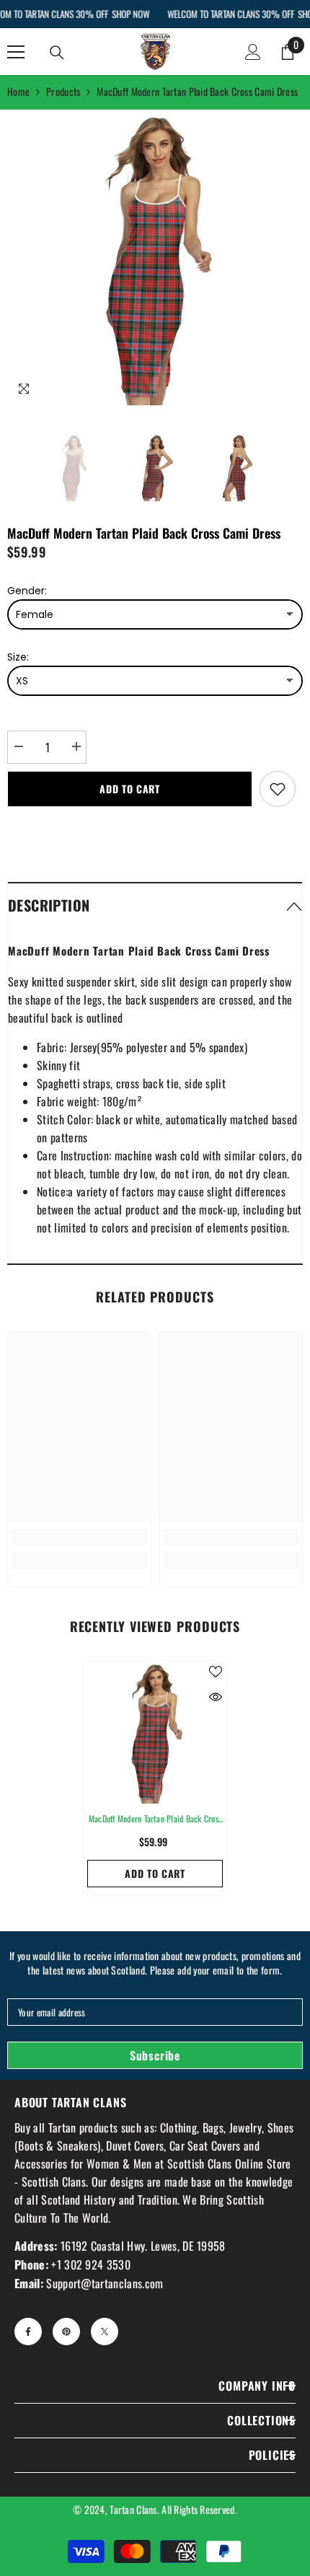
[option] (155, 257)
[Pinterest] (66, 2332)
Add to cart (130, 789)
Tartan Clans (133, 2509)
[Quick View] (216, 1697)
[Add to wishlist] (278, 789)
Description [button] (49, 905)
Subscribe (155, 2055)
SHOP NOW (130, 14)
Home (18, 91)
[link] (79, 1537)
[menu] (16, 52)
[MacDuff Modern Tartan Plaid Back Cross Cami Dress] (155, 1732)
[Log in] (253, 52)
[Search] (57, 53)
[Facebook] (28, 2332)
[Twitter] (105, 2332)
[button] (155, 905)
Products (63, 91)
